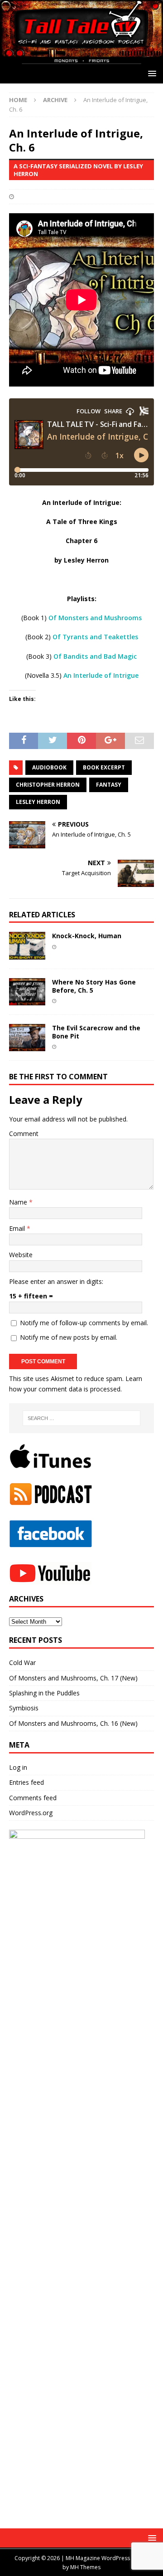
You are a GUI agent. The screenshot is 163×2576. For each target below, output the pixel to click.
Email (18, 1228)
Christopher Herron (48, 785)
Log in (18, 1767)
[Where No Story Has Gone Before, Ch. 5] (27, 1000)
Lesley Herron (38, 802)
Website (21, 1255)
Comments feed (33, 1798)
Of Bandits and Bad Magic (95, 656)
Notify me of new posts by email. (69, 1337)
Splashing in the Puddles (44, 1693)
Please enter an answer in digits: (56, 1281)
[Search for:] (81, 1418)
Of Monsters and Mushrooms (95, 618)
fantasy (109, 785)
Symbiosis (24, 1708)
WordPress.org (31, 1813)
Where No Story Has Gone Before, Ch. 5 (94, 986)
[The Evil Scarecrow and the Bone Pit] (27, 1046)
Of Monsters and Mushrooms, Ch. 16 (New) (73, 1723)
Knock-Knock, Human (87, 936)
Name (19, 1202)
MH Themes (85, 2567)
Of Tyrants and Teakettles (95, 637)
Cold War (22, 1663)
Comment (24, 1134)
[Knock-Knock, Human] (27, 954)
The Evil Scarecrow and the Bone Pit (96, 1032)
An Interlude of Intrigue (101, 675)
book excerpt (104, 767)
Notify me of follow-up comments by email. (84, 1323)
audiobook (49, 767)
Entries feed (26, 1782)
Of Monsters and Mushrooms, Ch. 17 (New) (73, 1678)
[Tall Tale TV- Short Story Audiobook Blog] (81, 59)
